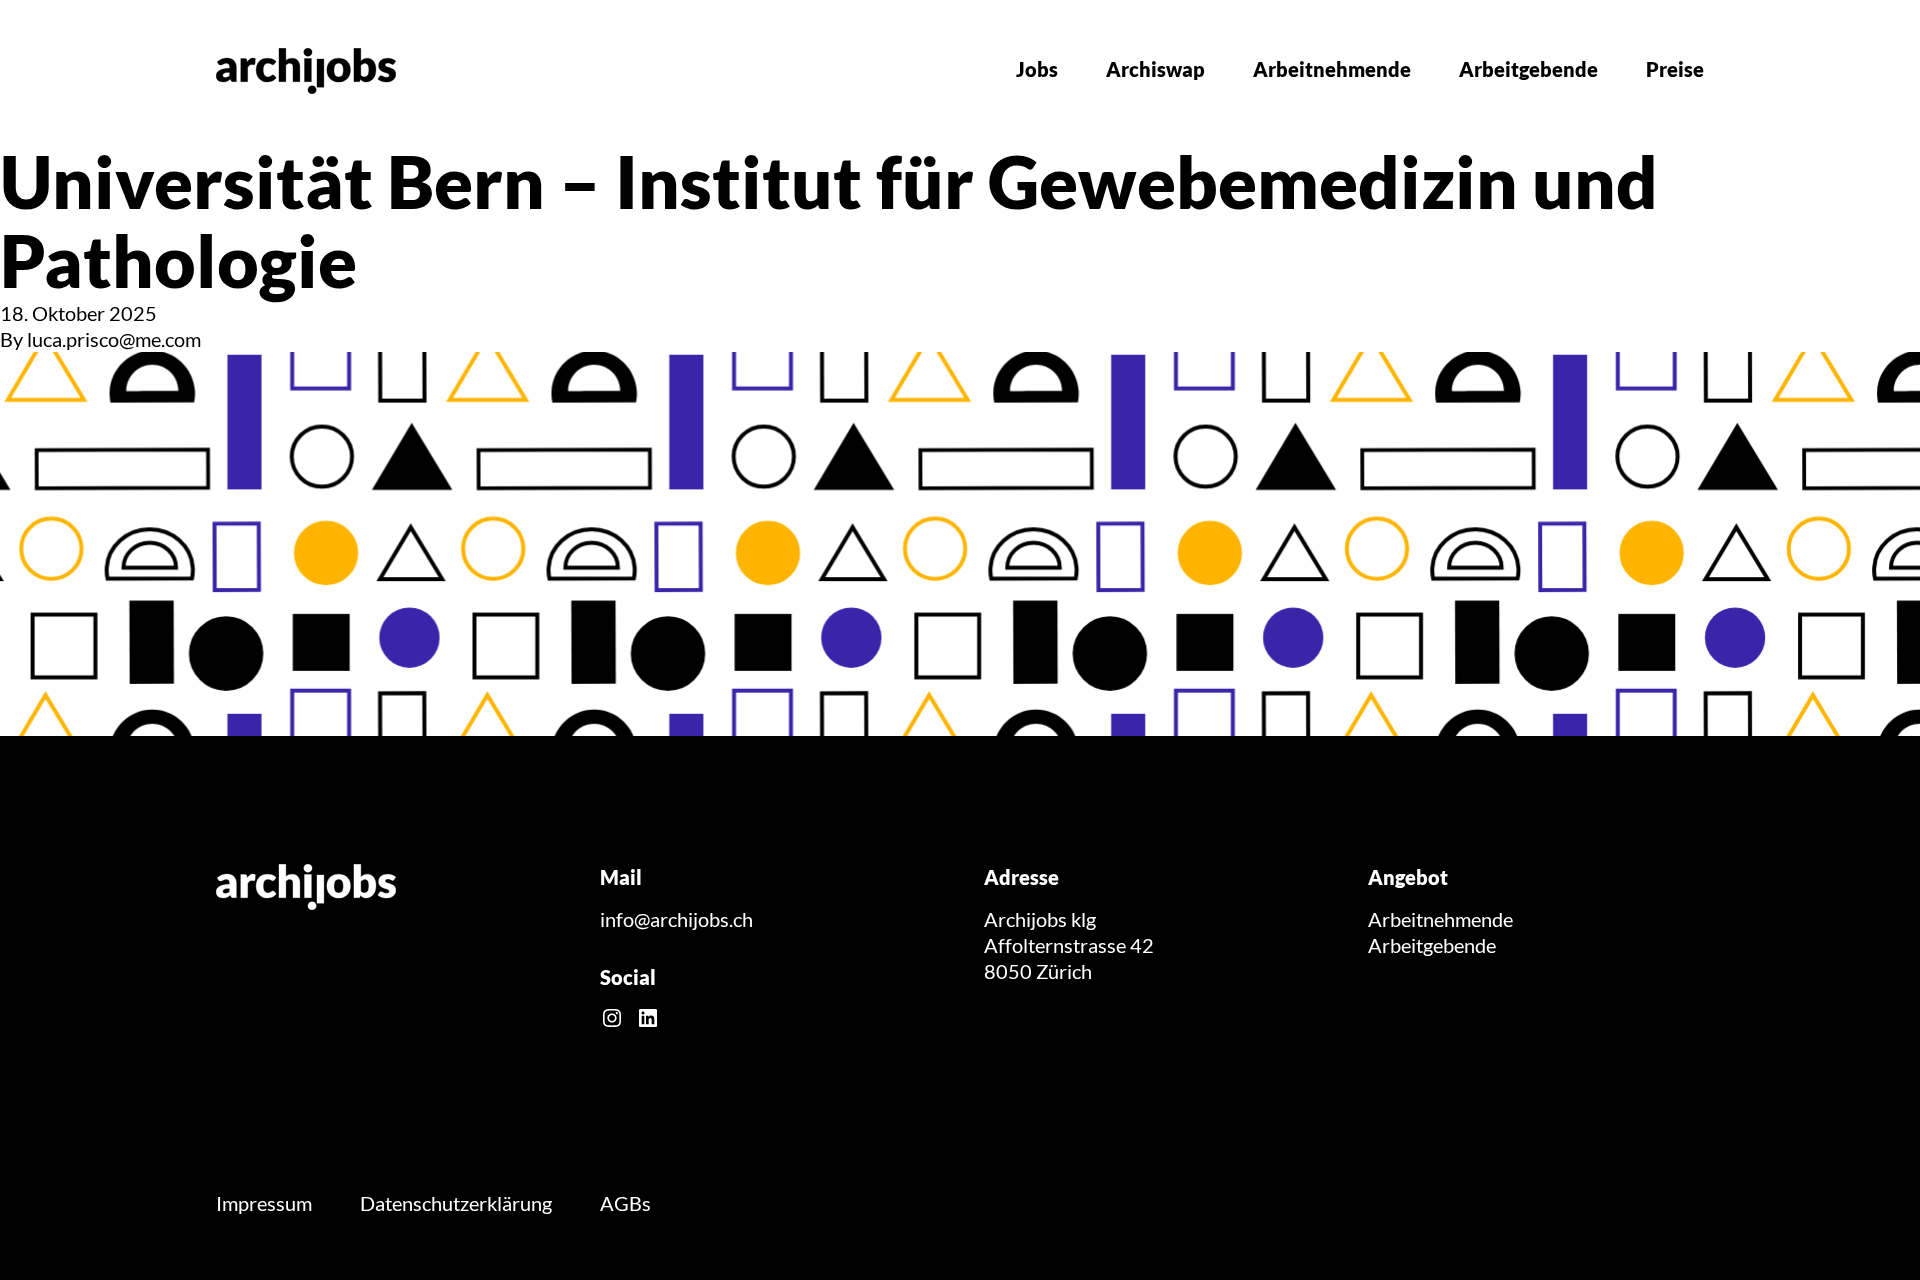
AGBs (625, 1203)
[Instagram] (612, 1018)
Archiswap (1155, 69)
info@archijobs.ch (676, 919)
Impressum (264, 1203)
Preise (1675, 69)
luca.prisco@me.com (114, 339)
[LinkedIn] (648, 1018)
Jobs (1037, 69)
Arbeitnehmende (1332, 69)
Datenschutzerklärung (456, 1203)
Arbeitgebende (1528, 69)
